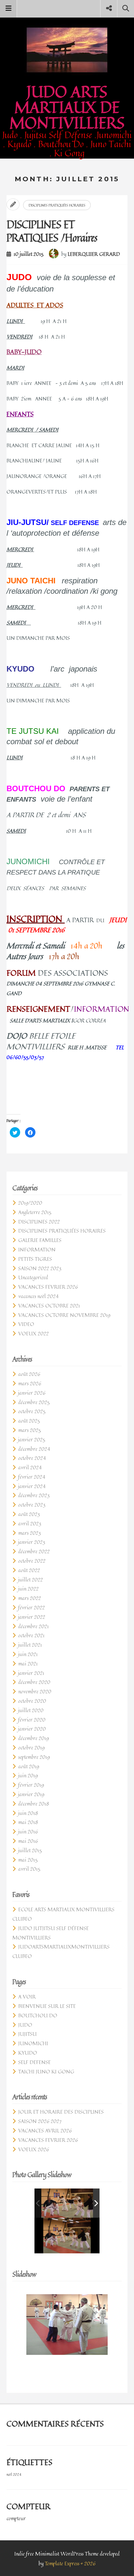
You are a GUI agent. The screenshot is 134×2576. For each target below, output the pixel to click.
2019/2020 (30, 1203)
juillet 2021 (30, 1645)
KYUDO (28, 2053)
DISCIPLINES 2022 (39, 1222)
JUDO (25, 2025)
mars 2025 (30, 1430)
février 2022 (32, 1607)
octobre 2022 (32, 1561)
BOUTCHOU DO (38, 2015)
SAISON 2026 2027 (40, 2121)
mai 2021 (28, 1664)
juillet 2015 (30, 1850)
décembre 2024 (34, 1449)
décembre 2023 (34, 1495)
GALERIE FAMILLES (40, 1240)
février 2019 (31, 1785)
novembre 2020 (35, 1691)
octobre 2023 (32, 1505)
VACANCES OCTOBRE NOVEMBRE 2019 (64, 1315)
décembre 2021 (33, 1626)
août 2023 (29, 1514)
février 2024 (32, 1477)
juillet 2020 (31, 1710)
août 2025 (29, 1421)
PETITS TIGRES (35, 1259)
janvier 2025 (32, 1439)
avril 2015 (29, 1869)
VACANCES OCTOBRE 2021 (49, 1306)
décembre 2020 (34, 1682)
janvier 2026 (32, 1393)
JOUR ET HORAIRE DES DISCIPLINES (61, 2112)
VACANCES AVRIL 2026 (45, 2130)
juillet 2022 (31, 1580)
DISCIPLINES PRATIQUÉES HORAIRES (57, 205)
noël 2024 (14, 2475)
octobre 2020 (32, 1701)
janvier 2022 (32, 1617)
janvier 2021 (31, 1673)
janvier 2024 (32, 1486)
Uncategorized (33, 1277)
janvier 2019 (31, 1794)
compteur (16, 2518)
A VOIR (27, 1997)
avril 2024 (30, 1467)
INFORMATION (37, 1249)
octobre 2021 (31, 1635)
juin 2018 (28, 1813)
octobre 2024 (32, 1458)
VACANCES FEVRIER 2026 (48, 1287)
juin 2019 (28, 1775)
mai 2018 (28, 1822)
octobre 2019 (31, 1747)
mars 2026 (30, 1383)
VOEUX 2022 (33, 1333)
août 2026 (29, 1374)
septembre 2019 (34, 1757)
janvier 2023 (32, 1542)
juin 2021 (28, 1654)
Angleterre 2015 (35, 1212)
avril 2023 (30, 1523)
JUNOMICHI (33, 2043)
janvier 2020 (32, 1729)
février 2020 (32, 1720)
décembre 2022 (34, 1551)
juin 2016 (28, 1831)
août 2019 (29, 1766)
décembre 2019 (33, 1738)
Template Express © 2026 (70, 2563)
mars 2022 (30, 1598)
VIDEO (26, 1324)
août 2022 (29, 1570)
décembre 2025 (34, 1402)
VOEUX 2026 (34, 2149)
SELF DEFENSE (34, 2062)
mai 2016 (28, 1841)
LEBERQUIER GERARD (94, 254)
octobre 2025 (32, 1411)
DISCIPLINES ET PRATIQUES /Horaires (52, 231)
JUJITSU (27, 2034)
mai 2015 (28, 1860)
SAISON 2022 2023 (40, 1268)
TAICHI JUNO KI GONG (46, 2071)
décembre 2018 (34, 1804)
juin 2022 (28, 1589)
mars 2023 (30, 1533)
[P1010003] (71, 2203)
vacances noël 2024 (38, 1296)
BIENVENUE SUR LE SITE (47, 2006)
